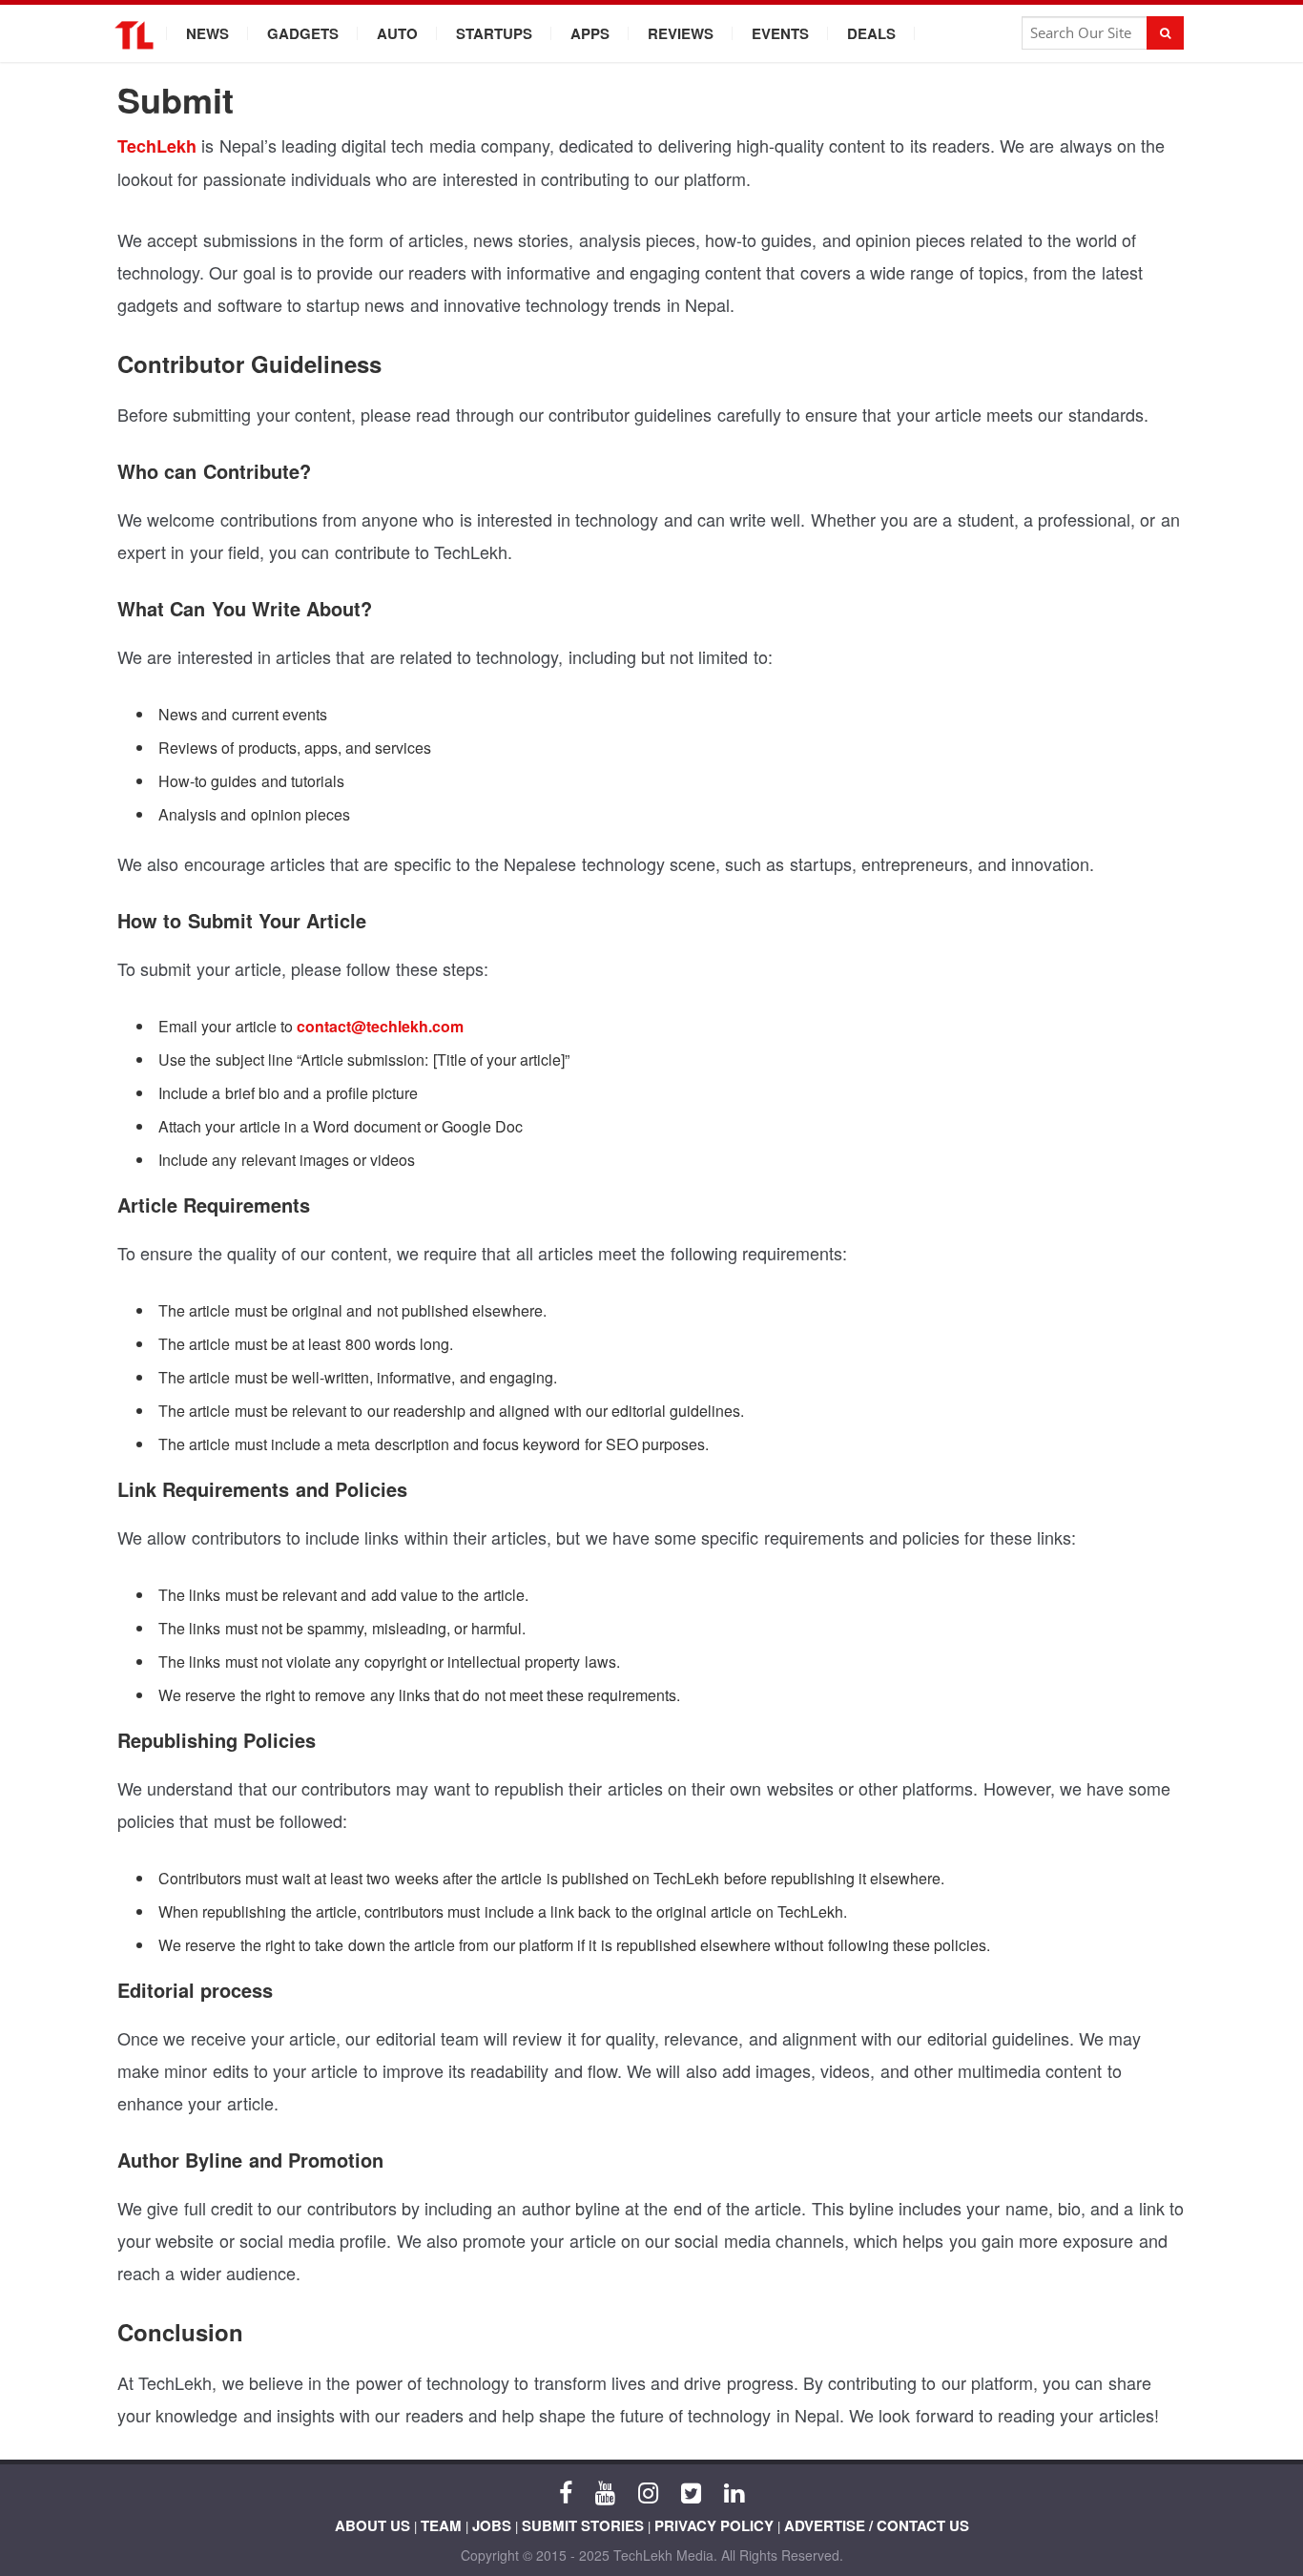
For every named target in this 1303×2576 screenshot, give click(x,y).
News (207, 33)
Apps (590, 33)
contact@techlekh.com (380, 1026)
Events (780, 33)
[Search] (1165, 33)
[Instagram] (648, 2491)
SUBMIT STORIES (583, 2525)
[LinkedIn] (734, 2491)
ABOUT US (372, 2525)
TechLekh (157, 146)
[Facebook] (566, 2491)
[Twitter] (691, 2491)
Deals (871, 33)
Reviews (681, 33)
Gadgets (303, 33)
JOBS (492, 2525)
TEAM (441, 2525)
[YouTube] (605, 2491)
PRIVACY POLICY (714, 2525)
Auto (397, 33)
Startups (494, 33)
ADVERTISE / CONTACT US (877, 2525)
